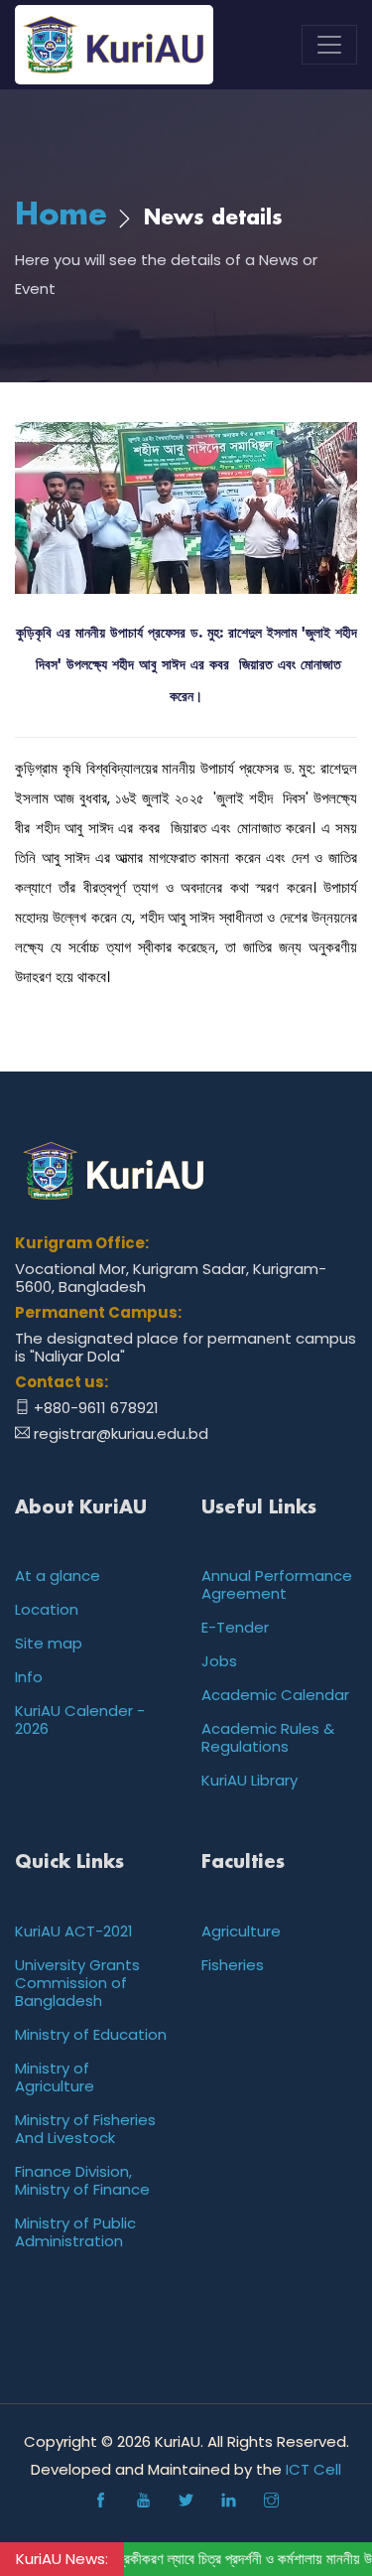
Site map (49, 1643)
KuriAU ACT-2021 (74, 1931)
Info (29, 1677)
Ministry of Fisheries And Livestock (85, 2129)
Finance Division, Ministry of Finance (82, 2180)
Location (47, 1609)
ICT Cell (313, 2469)
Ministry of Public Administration (75, 2232)
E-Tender (235, 1627)
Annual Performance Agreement (277, 1584)
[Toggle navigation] (329, 45)
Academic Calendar (275, 1695)
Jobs (219, 1661)
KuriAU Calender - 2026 (80, 1719)
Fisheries (233, 1965)
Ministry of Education (91, 2034)
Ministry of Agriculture (55, 2077)
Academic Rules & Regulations (268, 1737)
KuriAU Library (249, 1780)
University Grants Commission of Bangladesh (77, 1983)
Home (61, 216)
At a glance (58, 1575)
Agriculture (241, 1931)
